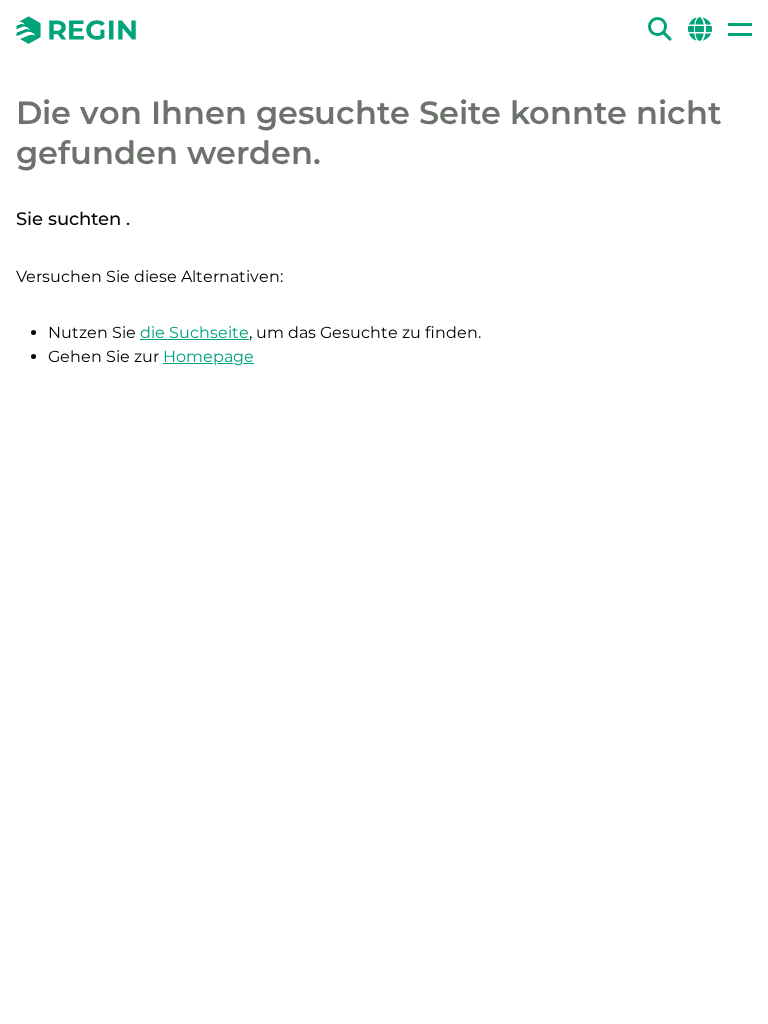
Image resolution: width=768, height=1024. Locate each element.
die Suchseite (194, 332)
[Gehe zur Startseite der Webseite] (76, 30)
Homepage (208, 356)
